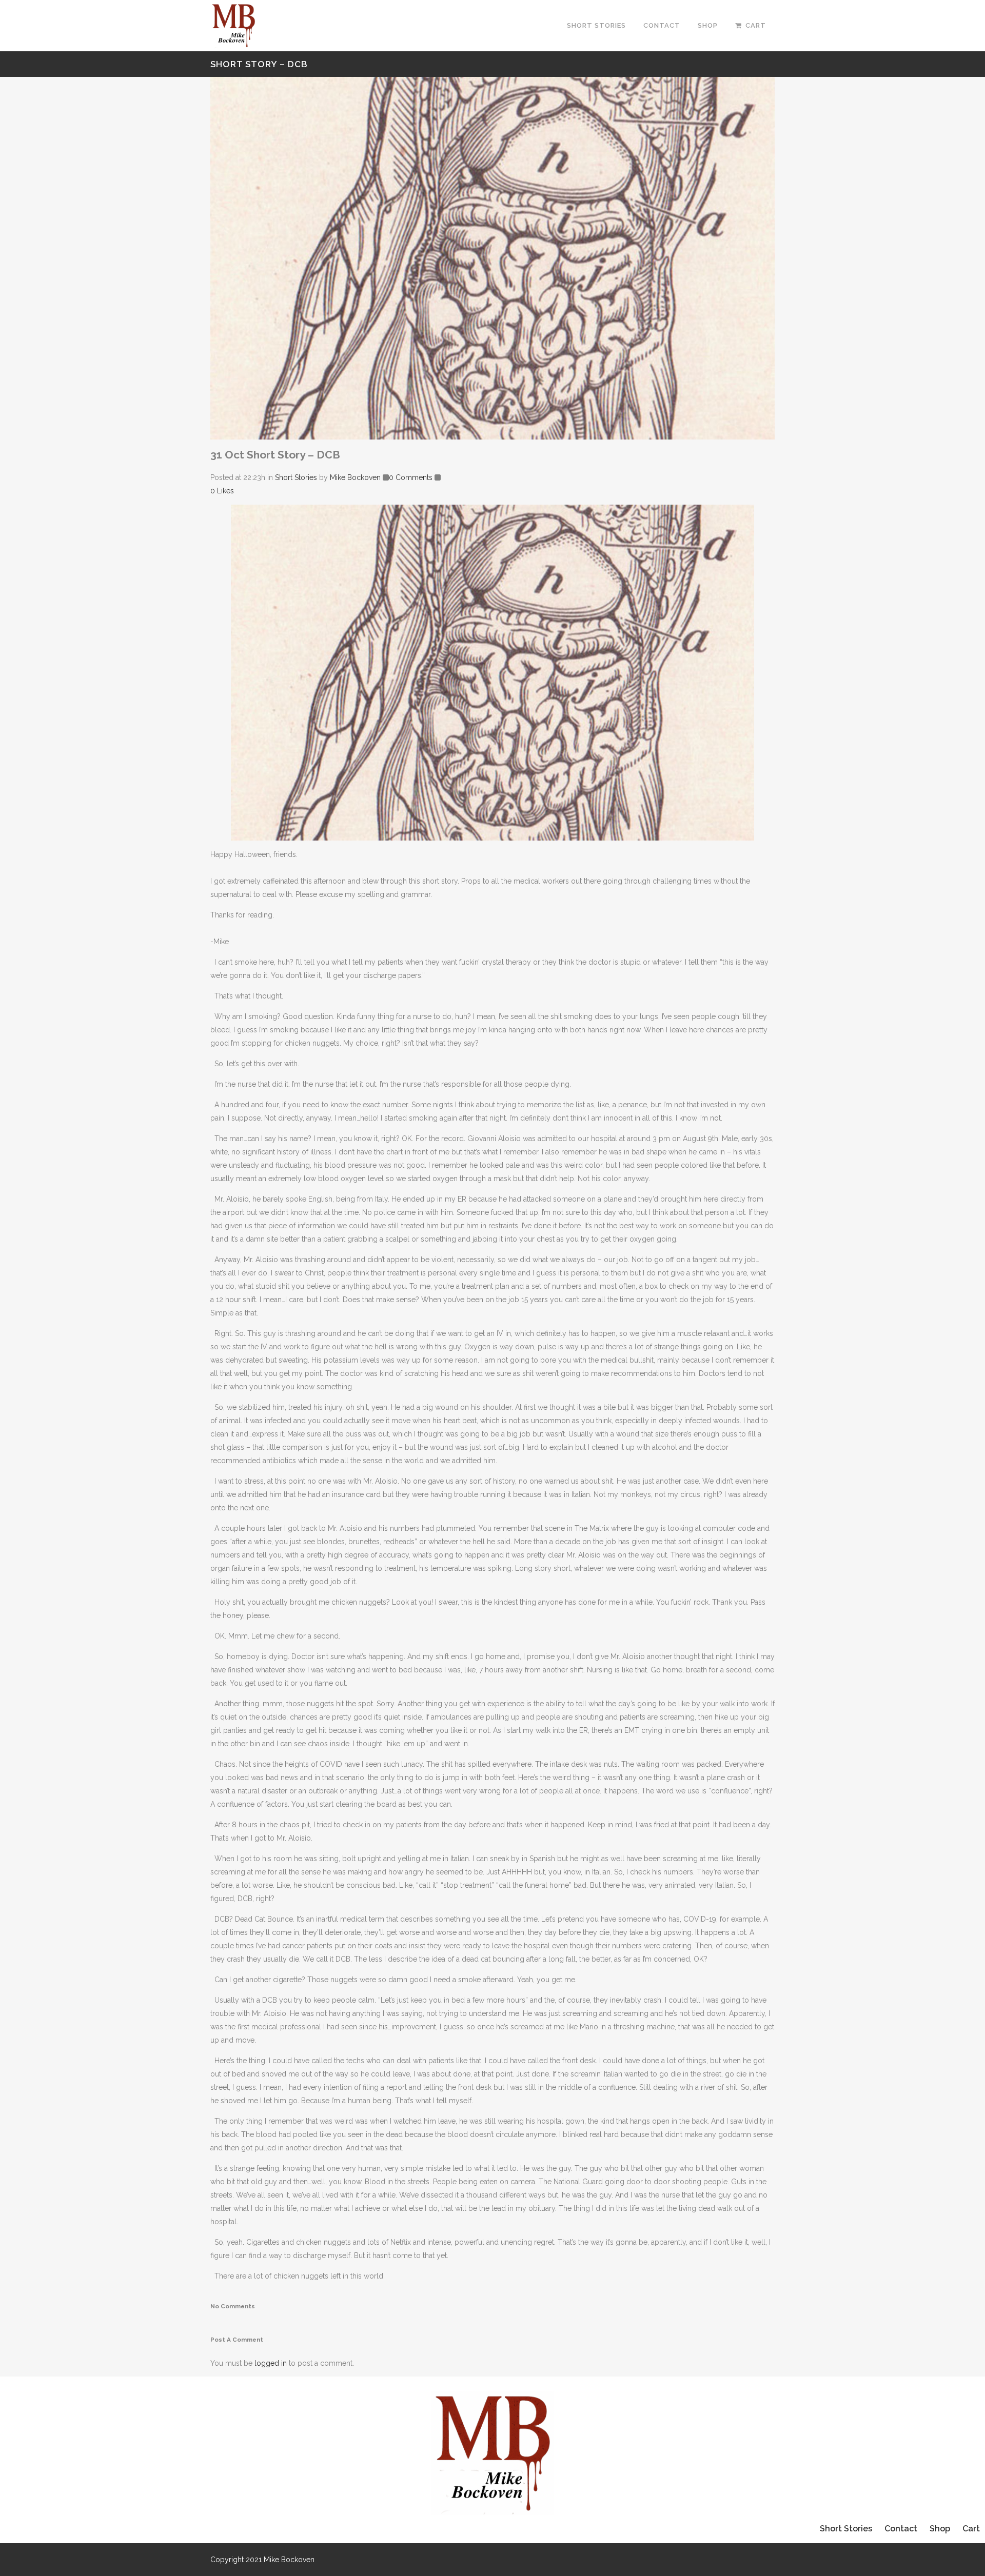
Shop (940, 2529)
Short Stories (296, 477)
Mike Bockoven (355, 477)
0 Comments (411, 477)
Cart (971, 2529)
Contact (901, 2529)
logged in (271, 2363)
